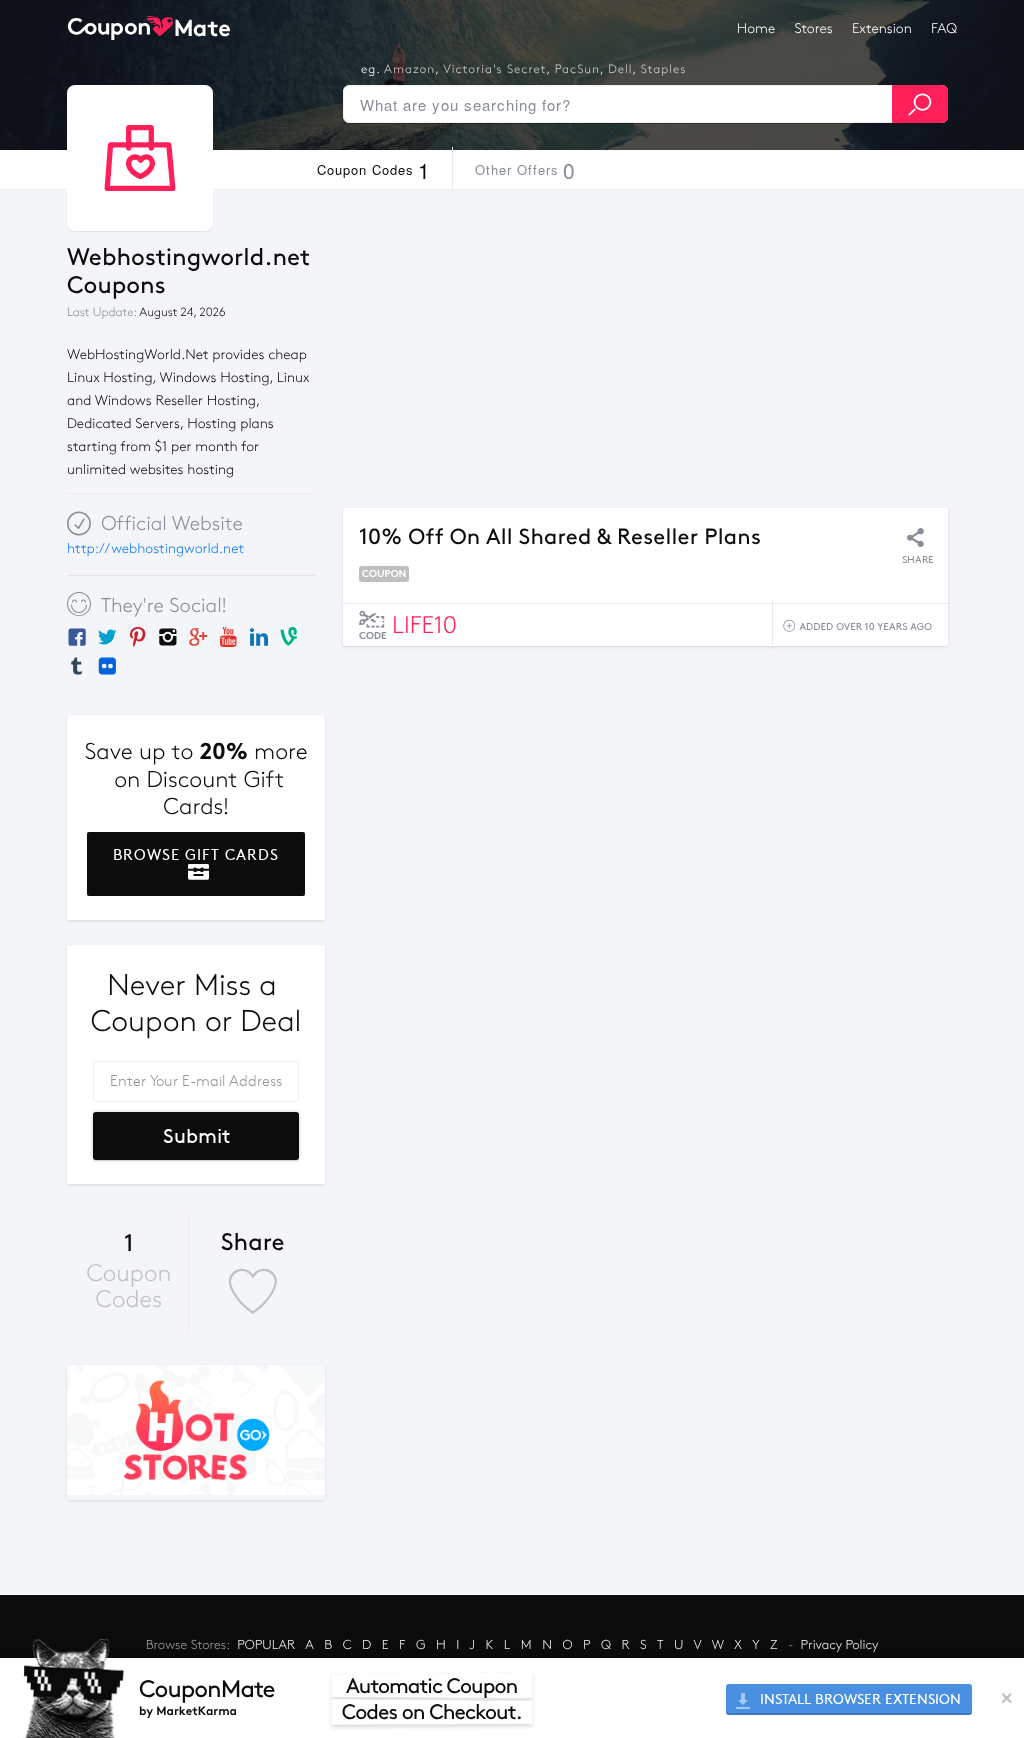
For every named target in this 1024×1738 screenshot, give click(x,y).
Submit (196, 1136)
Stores (814, 28)
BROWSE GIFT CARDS (196, 855)
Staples (664, 70)
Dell (620, 70)
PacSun (577, 70)
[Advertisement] (645, 349)
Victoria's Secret (494, 70)
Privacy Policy (840, 1645)
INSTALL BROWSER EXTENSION (858, 1699)
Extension (882, 28)
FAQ (944, 28)
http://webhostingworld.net (155, 548)
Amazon (409, 70)
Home (756, 28)
